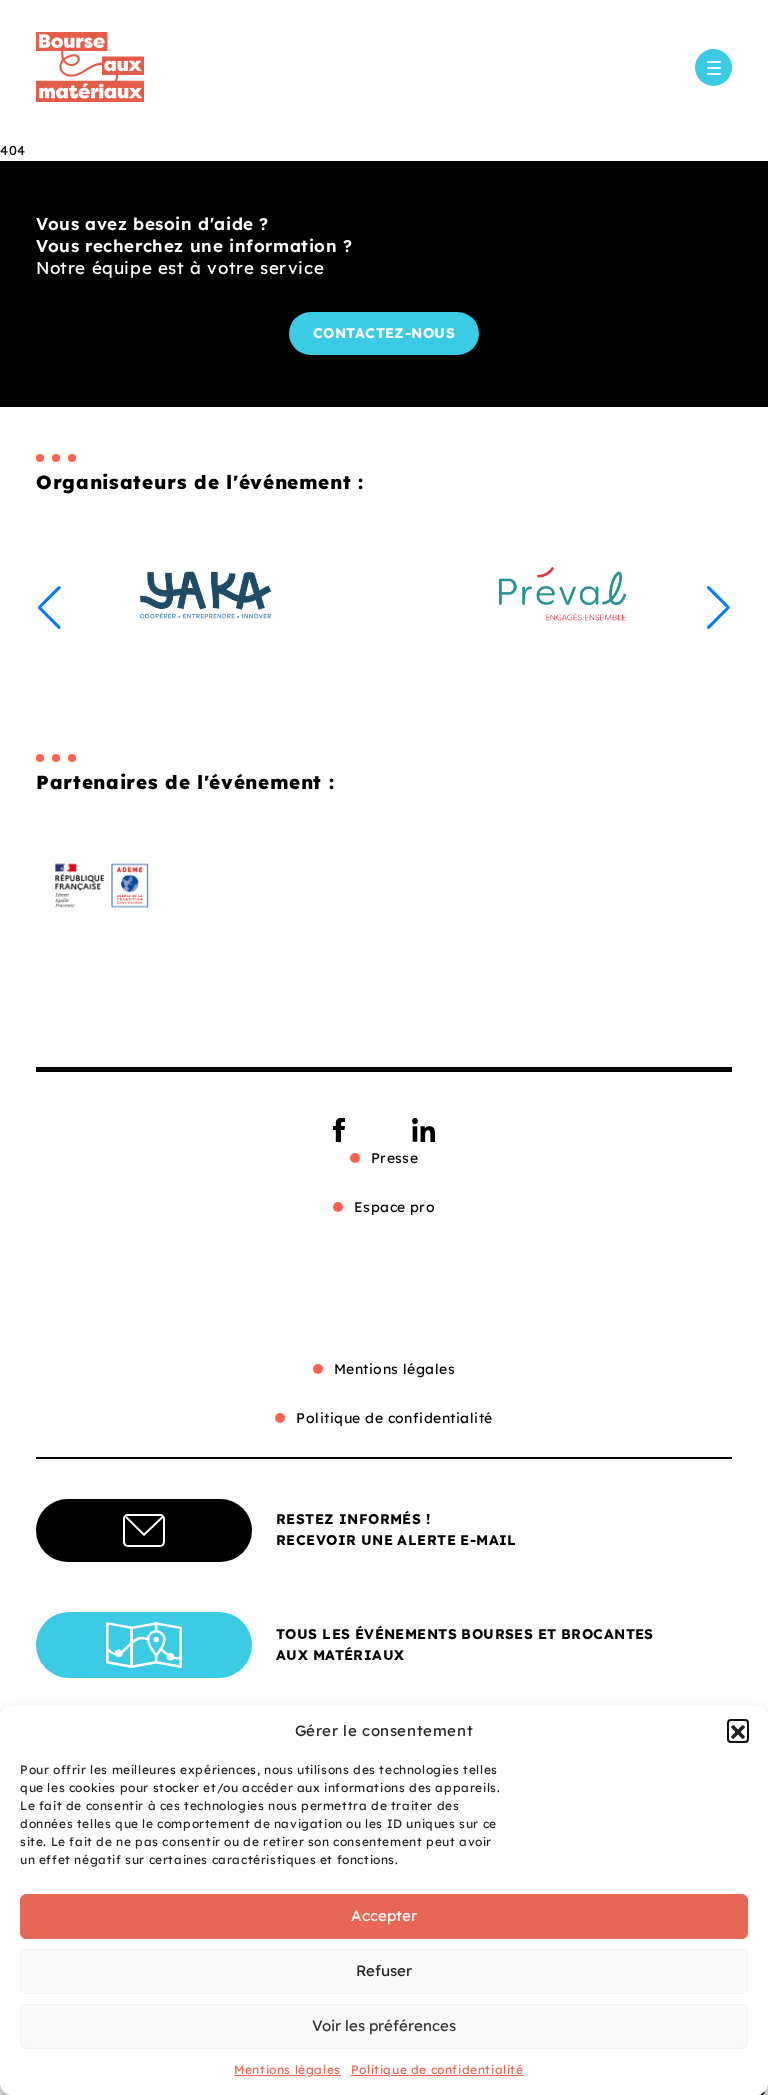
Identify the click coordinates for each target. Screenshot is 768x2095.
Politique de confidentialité (437, 2069)
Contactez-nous (384, 333)
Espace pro (395, 1207)
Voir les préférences (384, 2025)
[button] (738, 1730)
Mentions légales (287, 2069)
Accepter (384, 1915)
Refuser (384, 1970)
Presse (395, 1158)
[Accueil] (90, 67)
